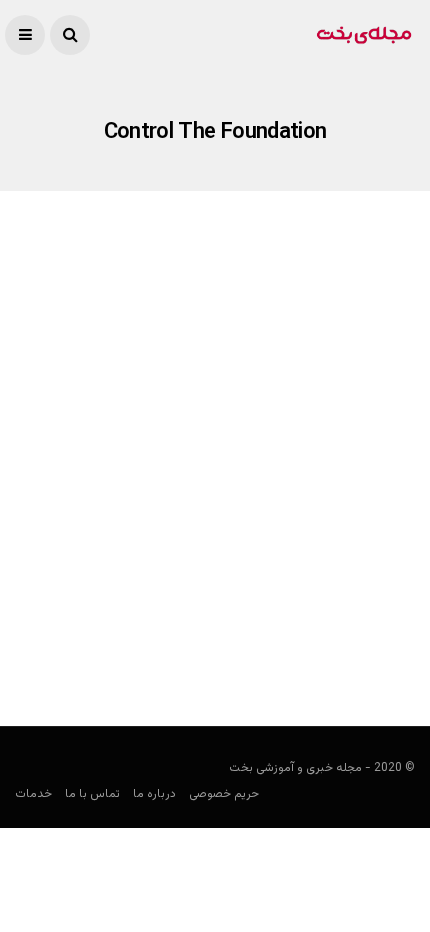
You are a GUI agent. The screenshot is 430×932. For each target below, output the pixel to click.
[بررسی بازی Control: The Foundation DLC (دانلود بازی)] (215, 421)
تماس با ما (92, 794)
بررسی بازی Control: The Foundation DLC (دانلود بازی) (233, 578)
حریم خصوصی (224, 794)
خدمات (33, 794)
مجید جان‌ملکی (374, 630)
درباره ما (154, 794)
